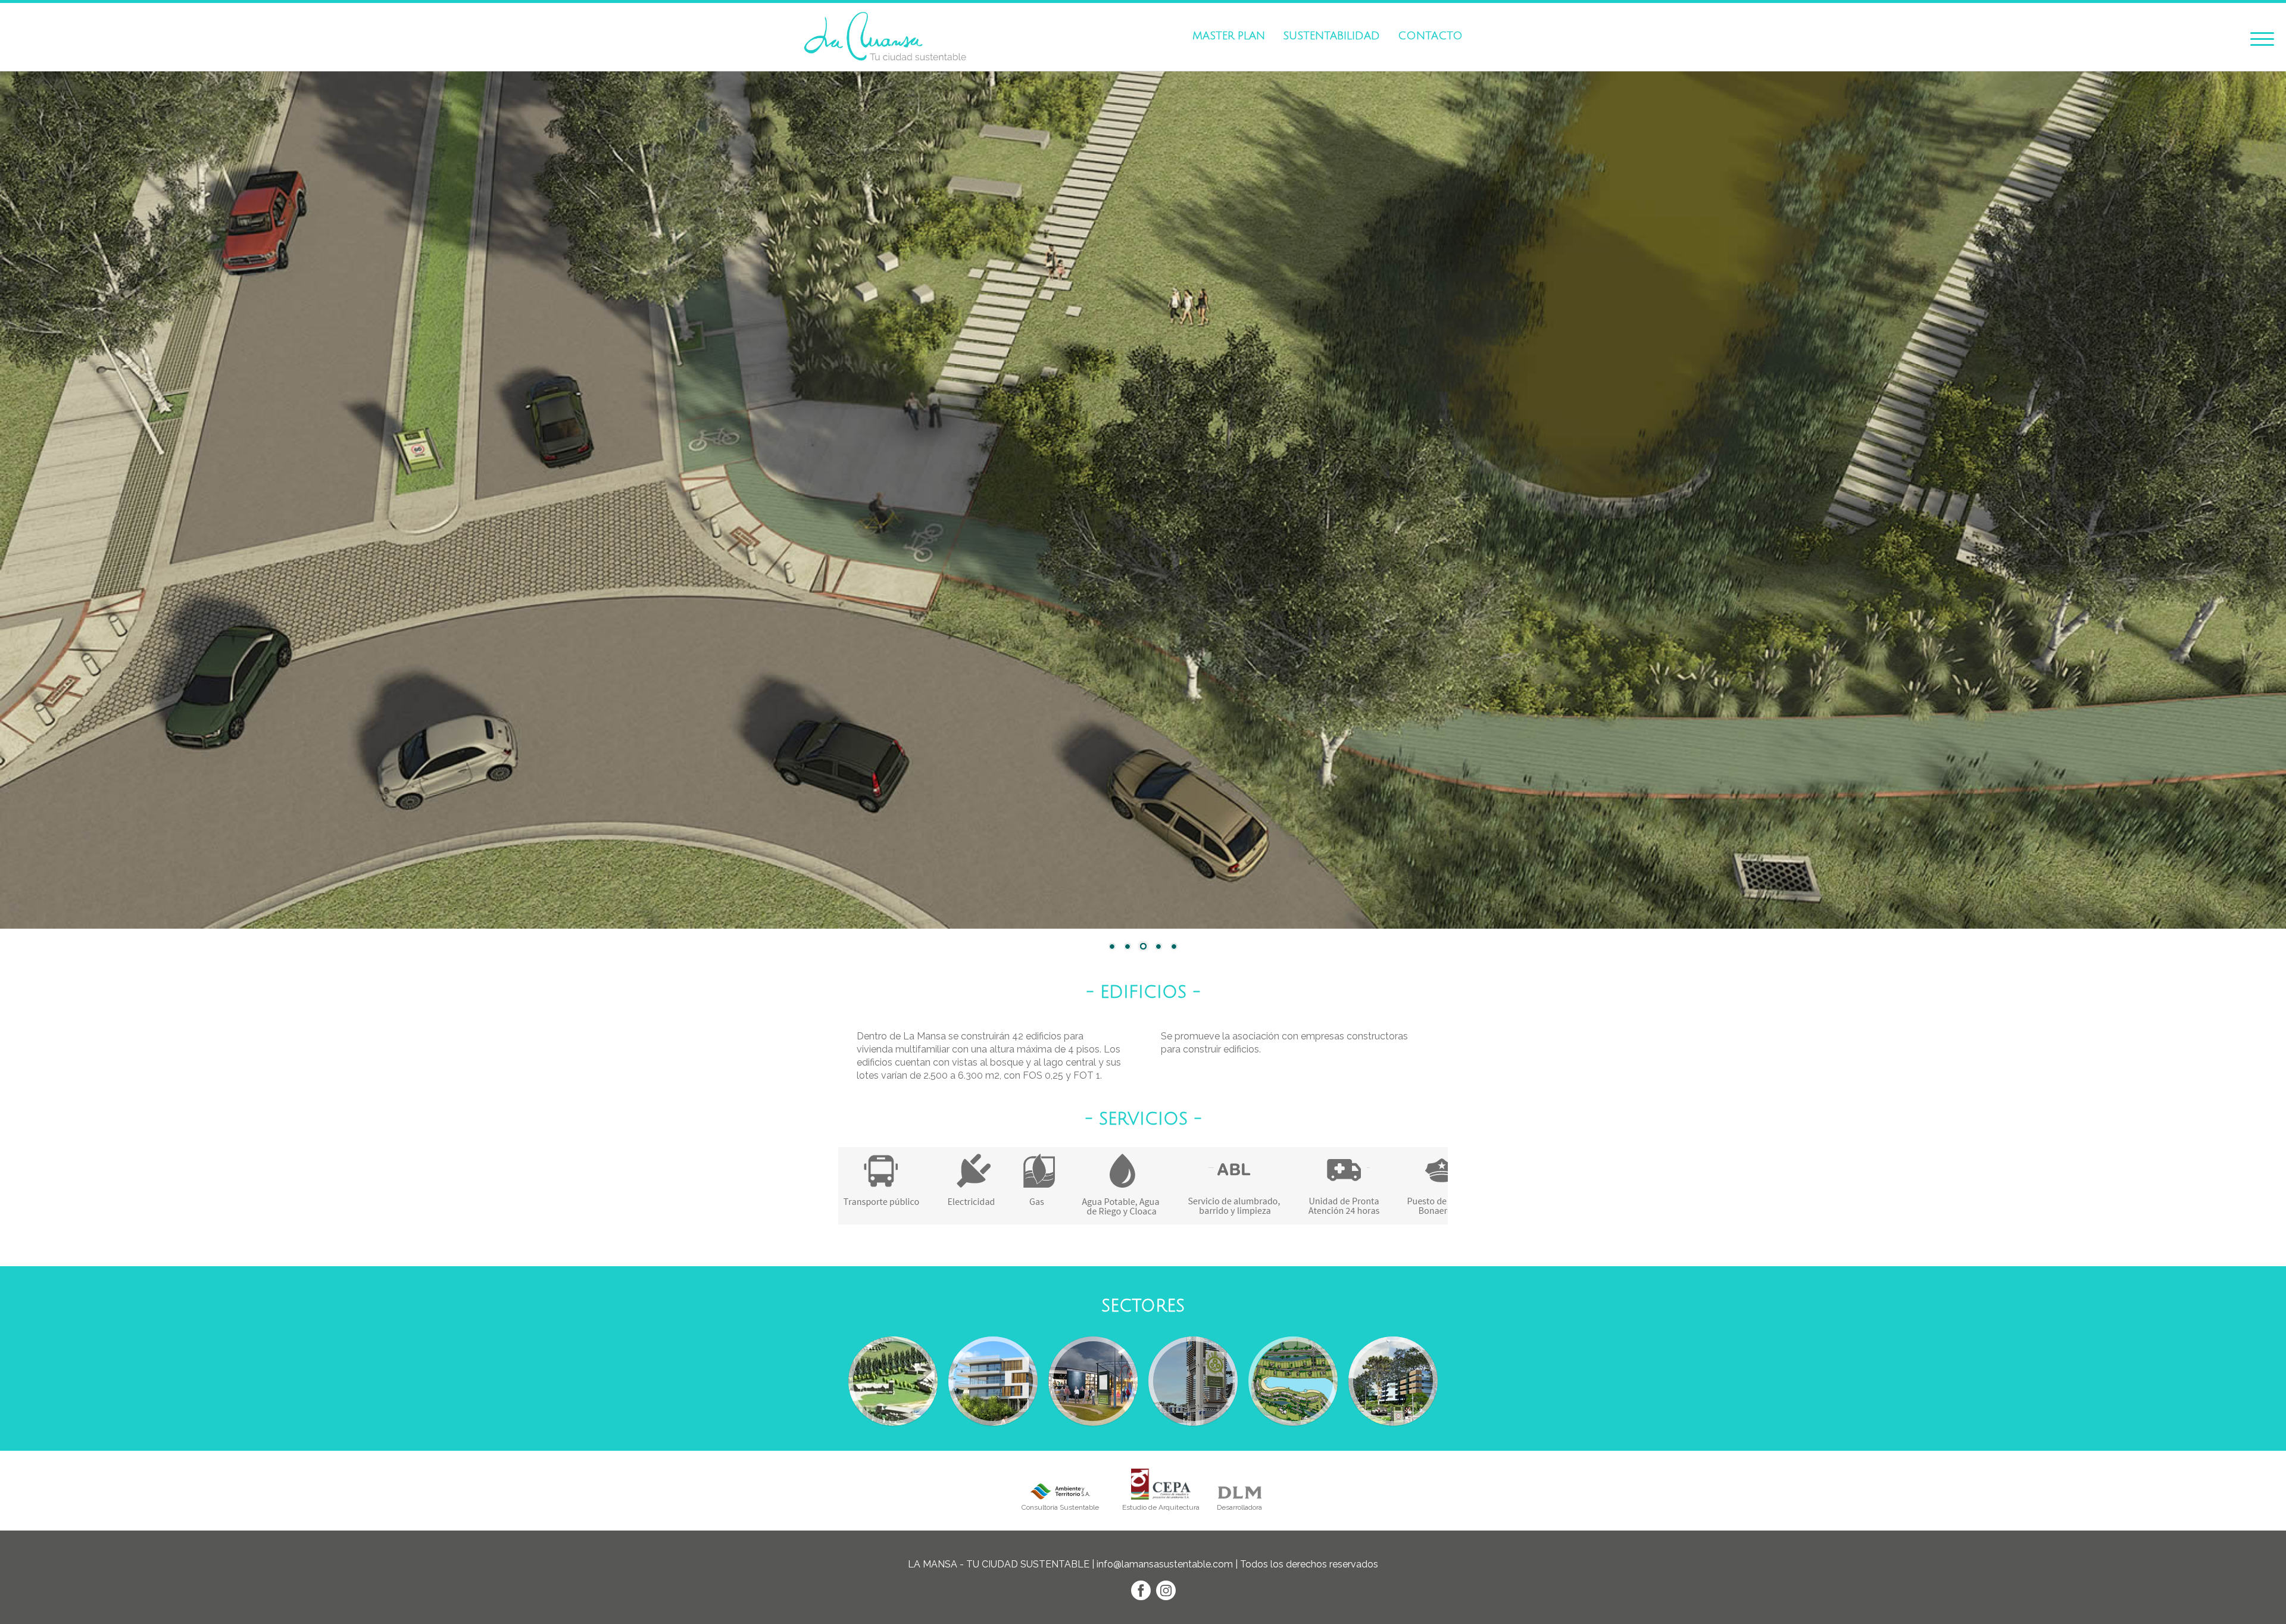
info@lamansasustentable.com (1165, 1564)
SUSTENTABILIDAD (1331, 36)
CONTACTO (1430, 36)
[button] (2262, 37)
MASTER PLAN (1229, 36)
